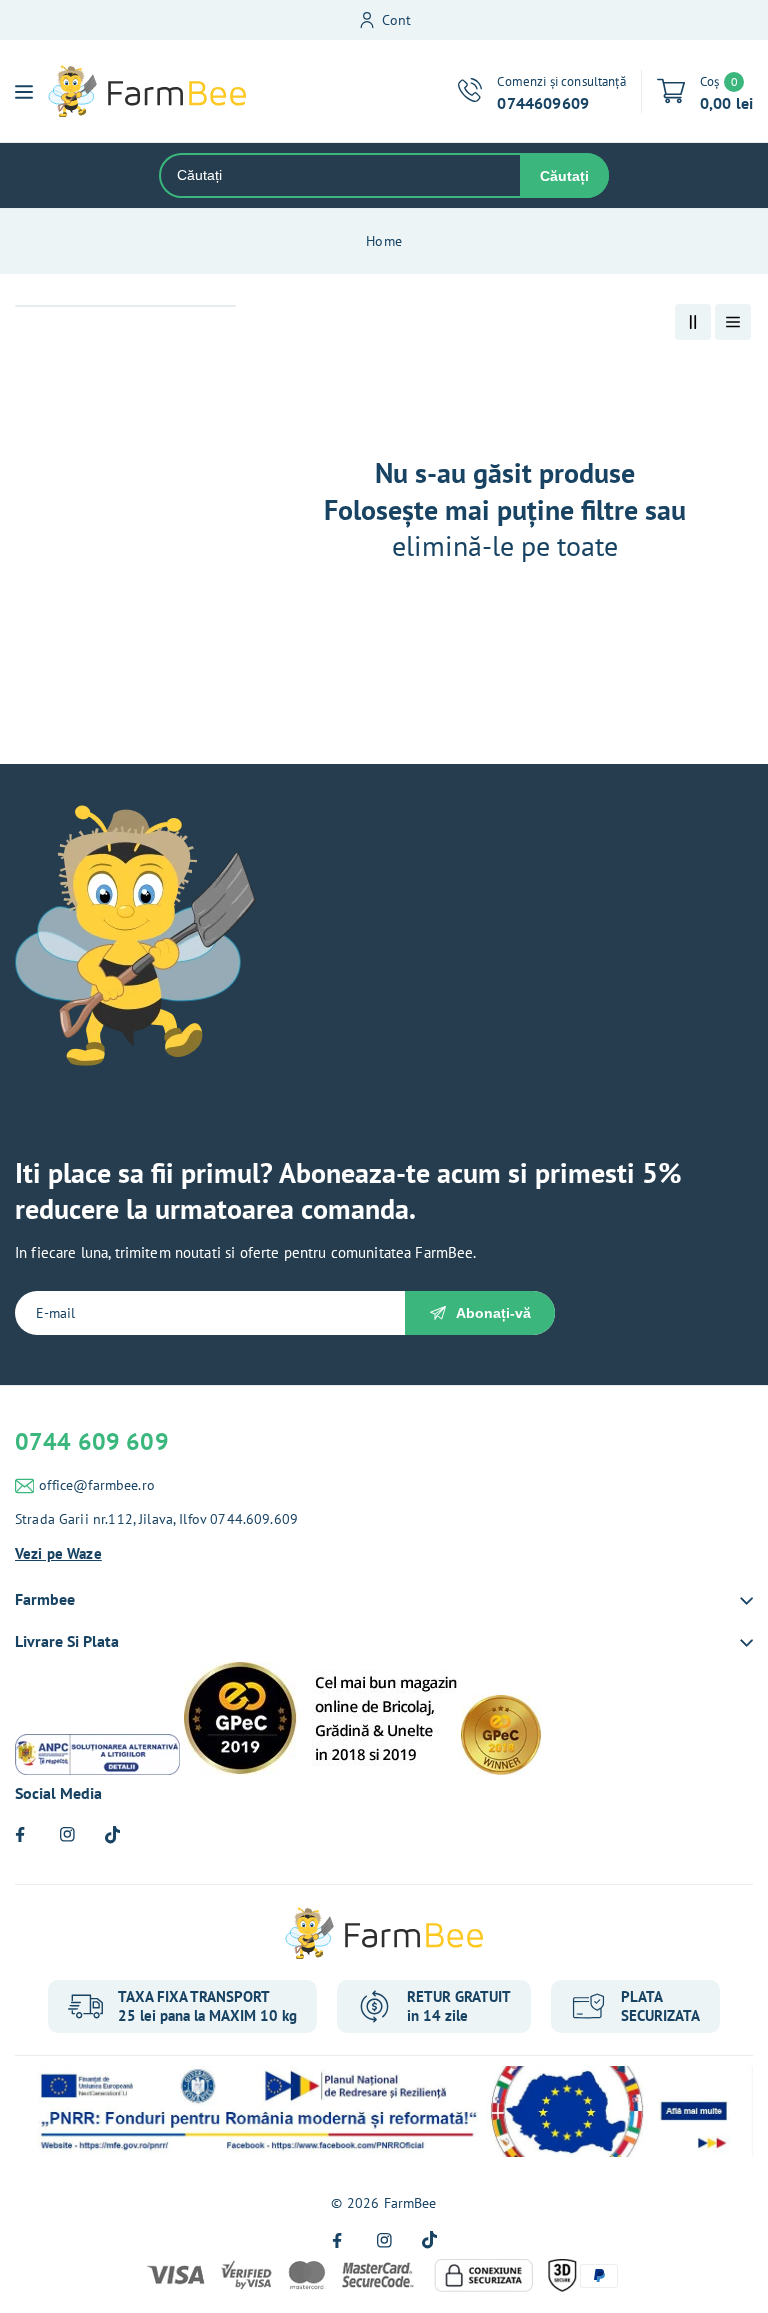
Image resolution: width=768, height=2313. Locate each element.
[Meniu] (24, 92)
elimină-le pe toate (505, 546)
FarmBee (410, 2203)
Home (384, 241)
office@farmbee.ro (97, 1485)
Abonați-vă (493, 1313)
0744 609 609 (92, 1441)
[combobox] (340, 175)
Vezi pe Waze (58, 1553)
